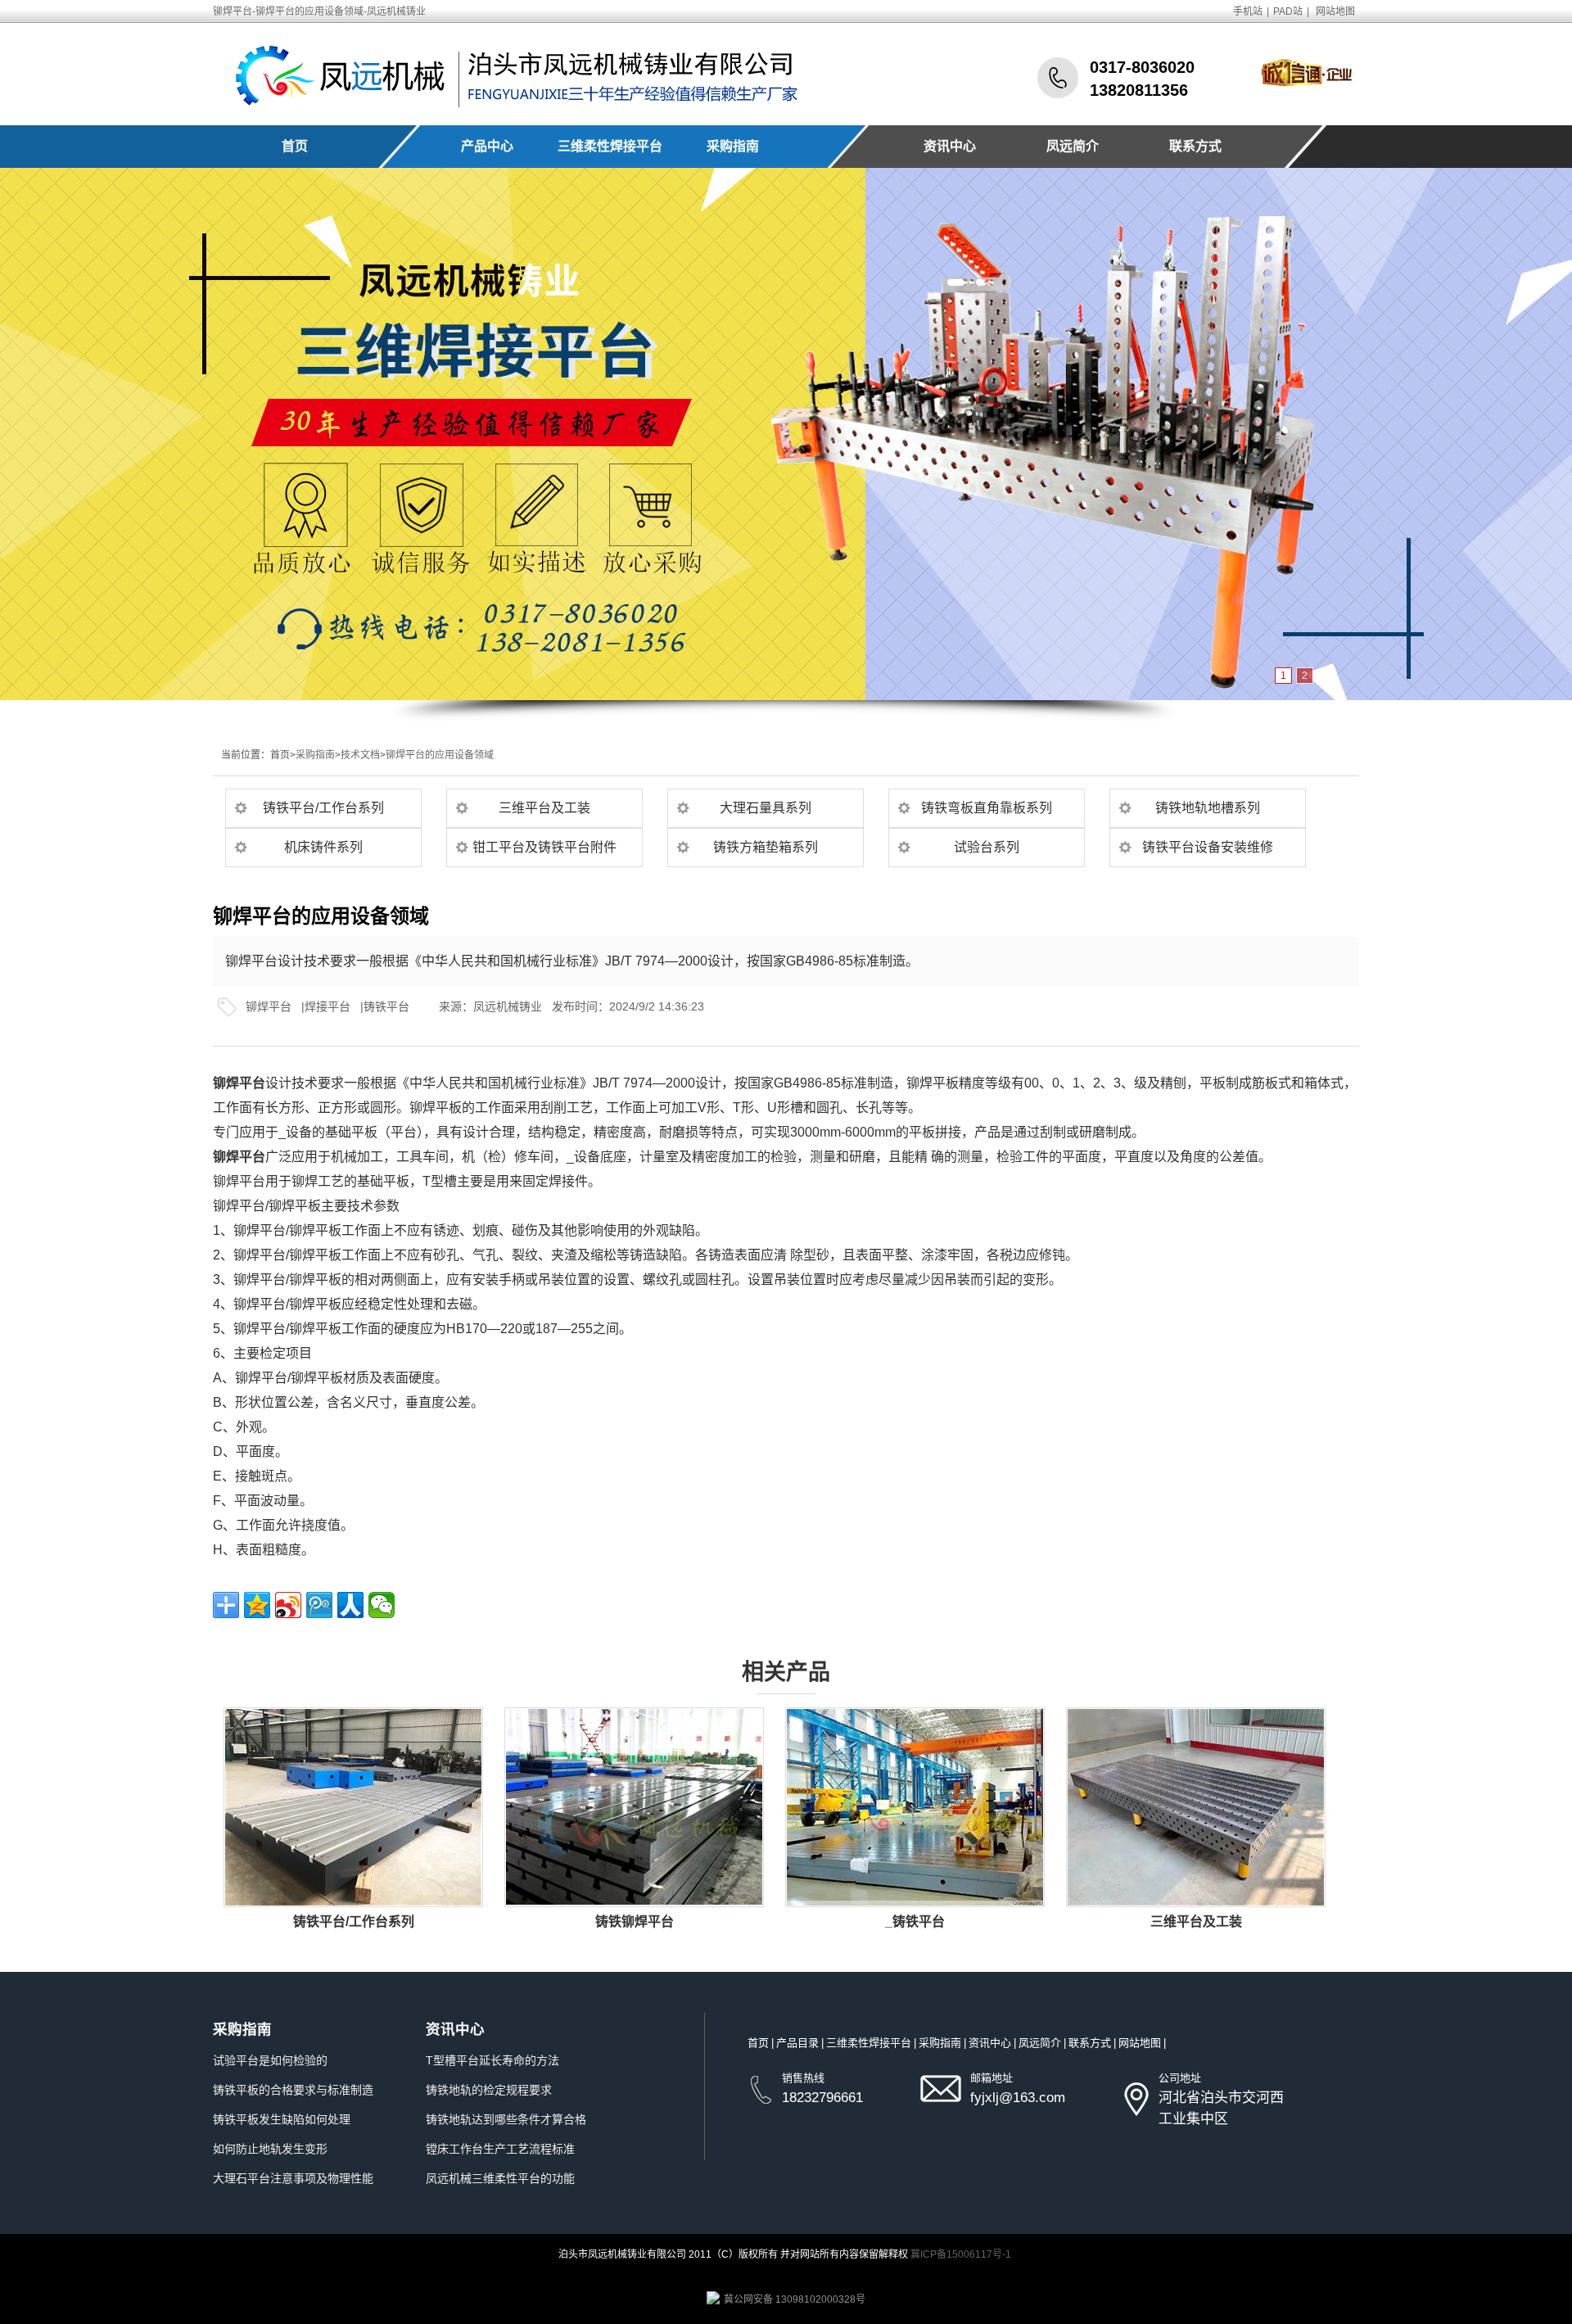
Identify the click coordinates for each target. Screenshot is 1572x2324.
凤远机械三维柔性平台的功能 (500, 2178)
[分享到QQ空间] (257, 1605)
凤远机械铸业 (508, 1006)
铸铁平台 (386, 1006)
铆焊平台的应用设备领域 (440, 755)
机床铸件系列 (323, 847)
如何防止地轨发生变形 (270, 2149)
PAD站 (1288, 11)
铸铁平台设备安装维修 (1208, 847)
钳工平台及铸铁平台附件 (544, 847)
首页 (295, 146)
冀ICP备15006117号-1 (961, 2254)
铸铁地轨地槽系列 (1208, 808)
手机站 (1248, 11)
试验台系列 (987, 847)
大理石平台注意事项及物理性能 (293, 2178)
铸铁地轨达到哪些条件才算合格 (506, 2119)
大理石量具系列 (766, 808)
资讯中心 (950, 146)
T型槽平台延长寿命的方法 (492, 2060)
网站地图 (1335, 11)
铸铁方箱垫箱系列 (766, 847)
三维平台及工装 (544, 808)
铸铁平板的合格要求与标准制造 (293, 2090)
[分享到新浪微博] (288, 1605)
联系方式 (1195, 146)
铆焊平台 (269, 1006)
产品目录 (797, 2043)
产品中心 (487, 146)
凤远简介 (1073, 146)
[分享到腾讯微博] (319, 1605)
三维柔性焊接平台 (610, 146)
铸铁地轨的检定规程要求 (489, 2090)
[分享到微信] (382, 1605)
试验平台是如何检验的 (270, 2060)
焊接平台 (327, 1006)
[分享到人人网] (350, 1605)
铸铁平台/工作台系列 (323, 808)
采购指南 (733, 146)
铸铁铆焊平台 (635, 1922)
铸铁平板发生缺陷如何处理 (282, 2119)
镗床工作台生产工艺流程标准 (500, 2149)
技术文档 (360, 755)
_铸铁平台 (915, 1922)
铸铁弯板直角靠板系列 (987, 808)
